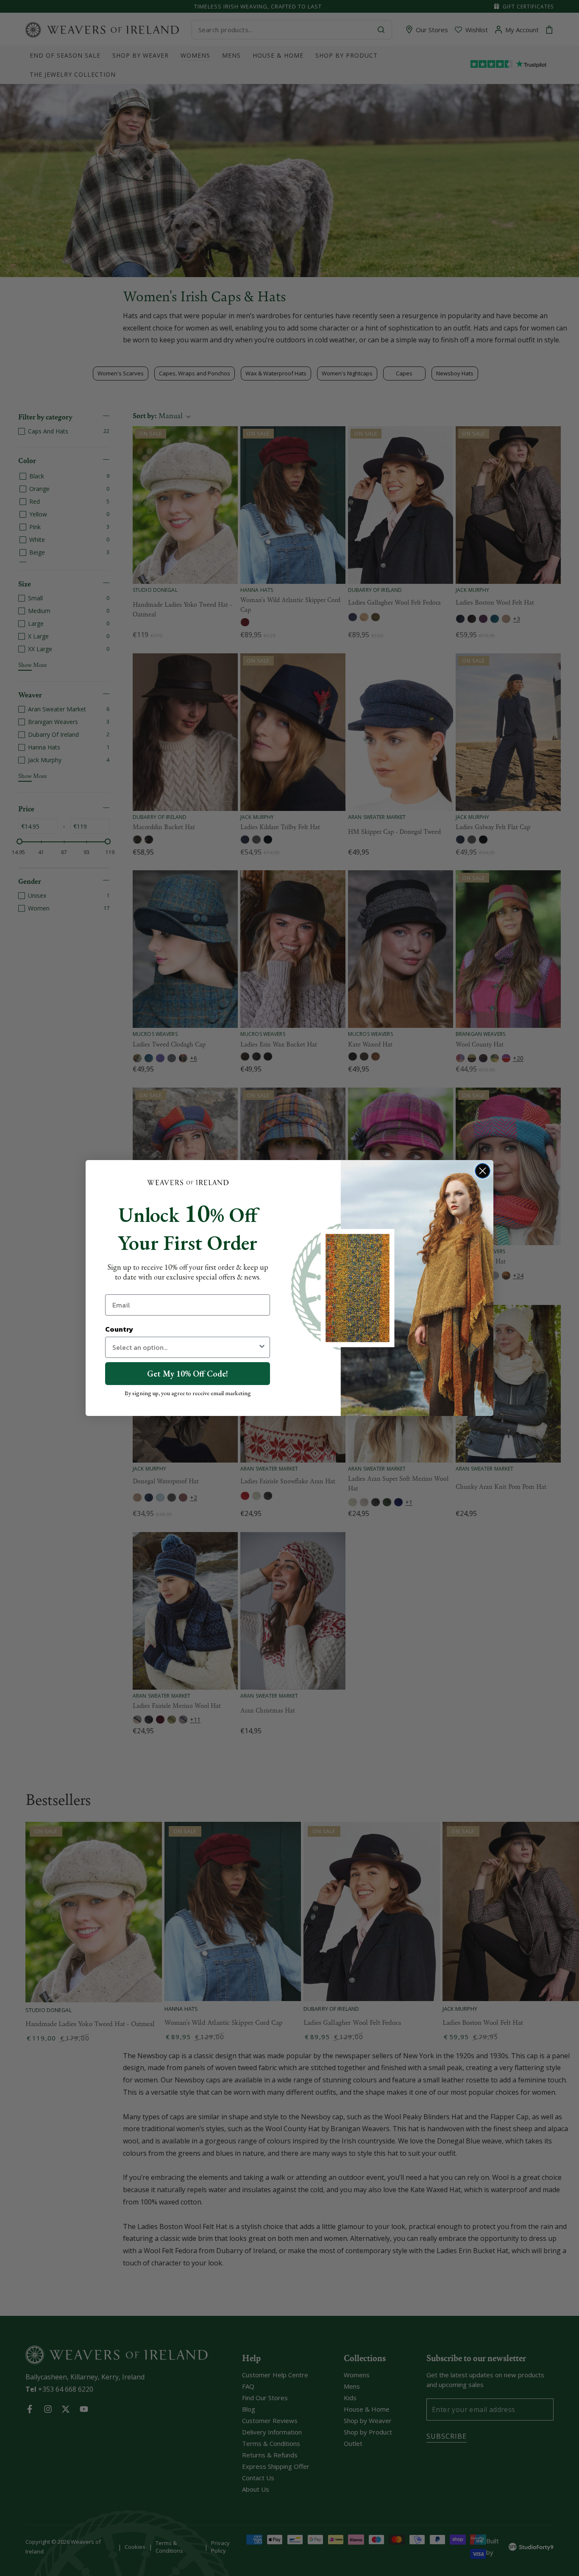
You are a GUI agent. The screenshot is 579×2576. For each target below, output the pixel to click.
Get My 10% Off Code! (188, 1374)
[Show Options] (262, 1347)
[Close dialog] (483, 1171)
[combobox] (185, 1347)
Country (119, 1329)
